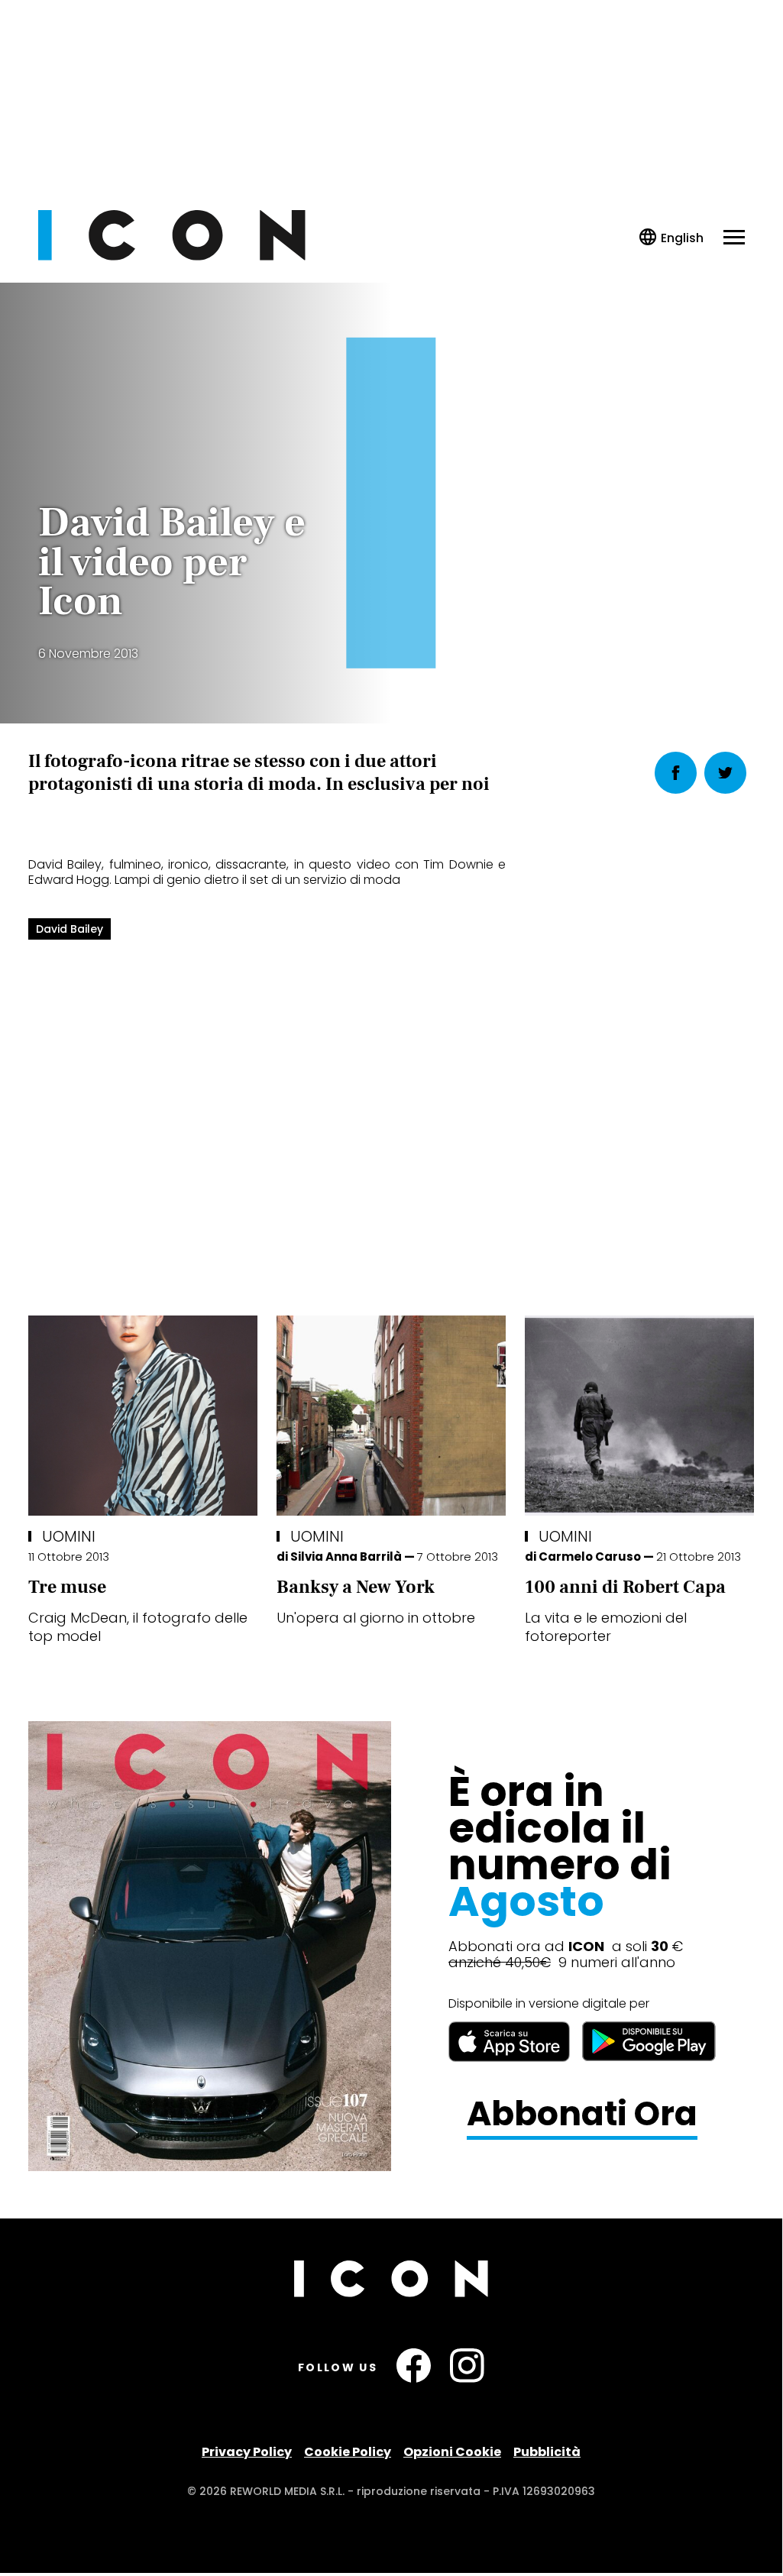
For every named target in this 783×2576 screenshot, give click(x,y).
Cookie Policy (348, 2452)
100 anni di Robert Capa (625, 1587)
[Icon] (172, 256)
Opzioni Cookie (452, 2452)
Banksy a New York (356, 1587)
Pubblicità (547, 2452)
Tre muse (67, 1587)
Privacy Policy (247, 2452)
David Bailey (70, 929)
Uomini (69, 1536)
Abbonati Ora (582, 2114)
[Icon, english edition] (672, 238)
